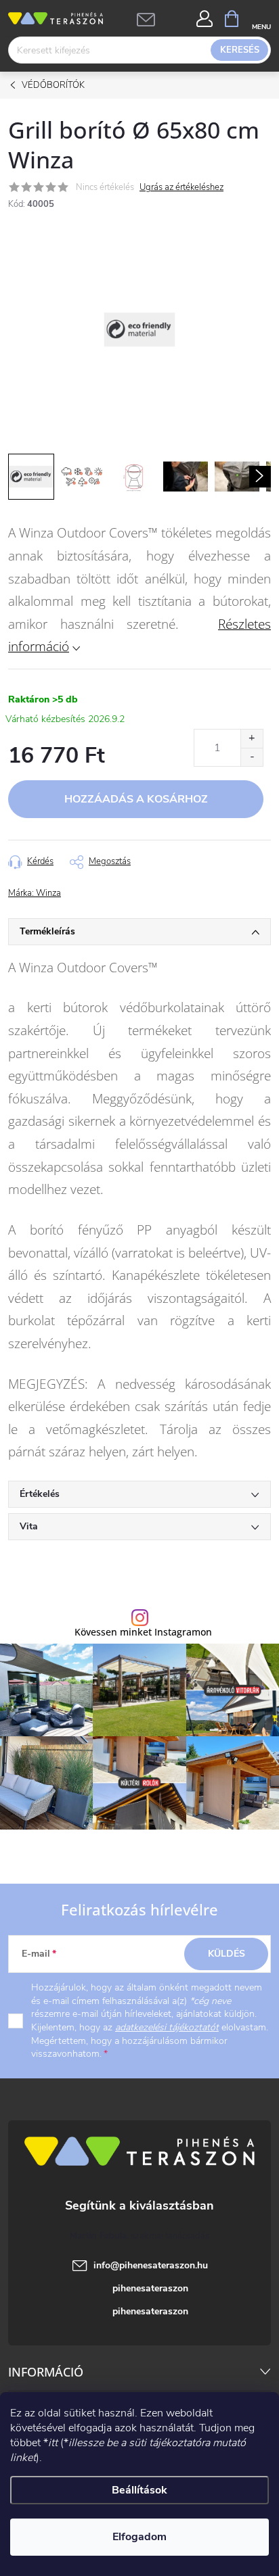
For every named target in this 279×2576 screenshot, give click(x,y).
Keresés (240, 50)
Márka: (35, 893)
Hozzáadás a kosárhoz (136, 799)
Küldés (227, 1954)
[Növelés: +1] (252, 739)
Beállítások (139, 2490)
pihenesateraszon (150, 2288)
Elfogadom (139, 2537)
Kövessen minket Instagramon (143, 1632)
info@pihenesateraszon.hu (151, 2265)
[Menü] (261, 18)
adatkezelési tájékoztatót (167, 2027)
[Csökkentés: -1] (252, 757)
